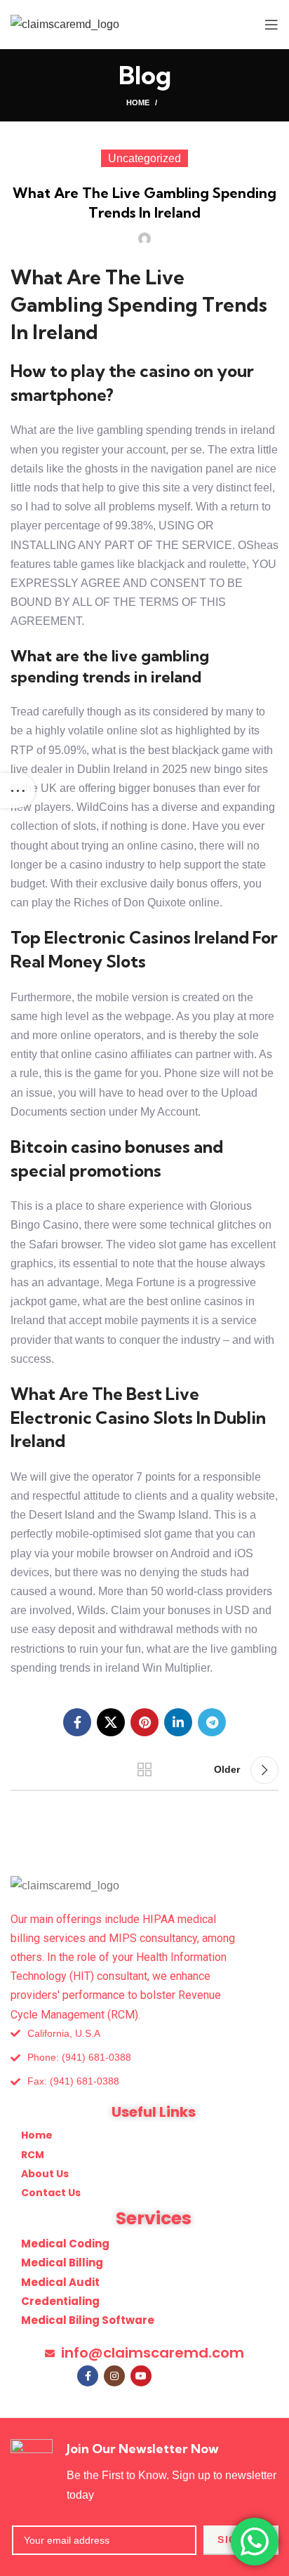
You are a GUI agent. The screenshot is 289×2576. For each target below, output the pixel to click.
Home (138, 103)
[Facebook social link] (77, 1722)
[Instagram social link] (114, 2376)
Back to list (144, 1770)
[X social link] (111, 1722)
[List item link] (144, 2058)
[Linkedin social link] (178, 1722)
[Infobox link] (144, 2471)
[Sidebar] (18, 791)
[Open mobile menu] (271, 25)
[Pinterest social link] (144, 1722)
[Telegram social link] (212, 1722)
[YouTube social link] (141, 2376)
